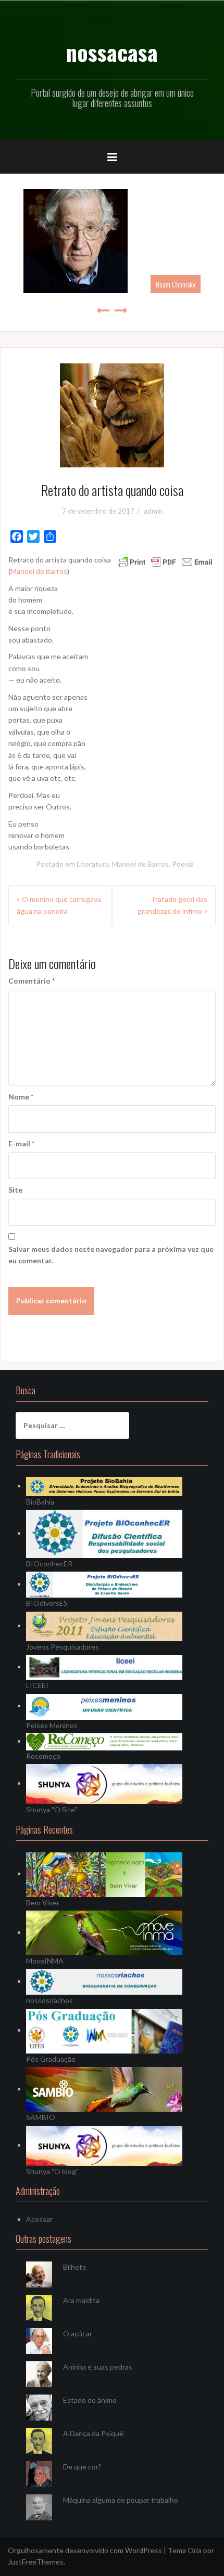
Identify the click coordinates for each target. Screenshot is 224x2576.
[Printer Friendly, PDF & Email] (165, 561)
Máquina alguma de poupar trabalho (121, 2500)
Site (15, 1190)
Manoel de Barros (39, 571)
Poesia (183, 864)
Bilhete (75, 2267)
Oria (195, 2550)
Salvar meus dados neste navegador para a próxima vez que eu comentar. (111, 1255)
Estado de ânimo (90, 2400)
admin (153, 511)
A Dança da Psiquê (93, 2433)
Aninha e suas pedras (98, 2367)
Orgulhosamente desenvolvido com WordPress (85, 2550)
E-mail (21, 1143)
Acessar (39, 2219)
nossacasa (112, 52)
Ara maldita (81, 2300)
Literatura (93, 864)
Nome (21, 1097)
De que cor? (82, 2467)
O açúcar (78, 2333)
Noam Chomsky (176, 284)
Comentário (32, 981)
